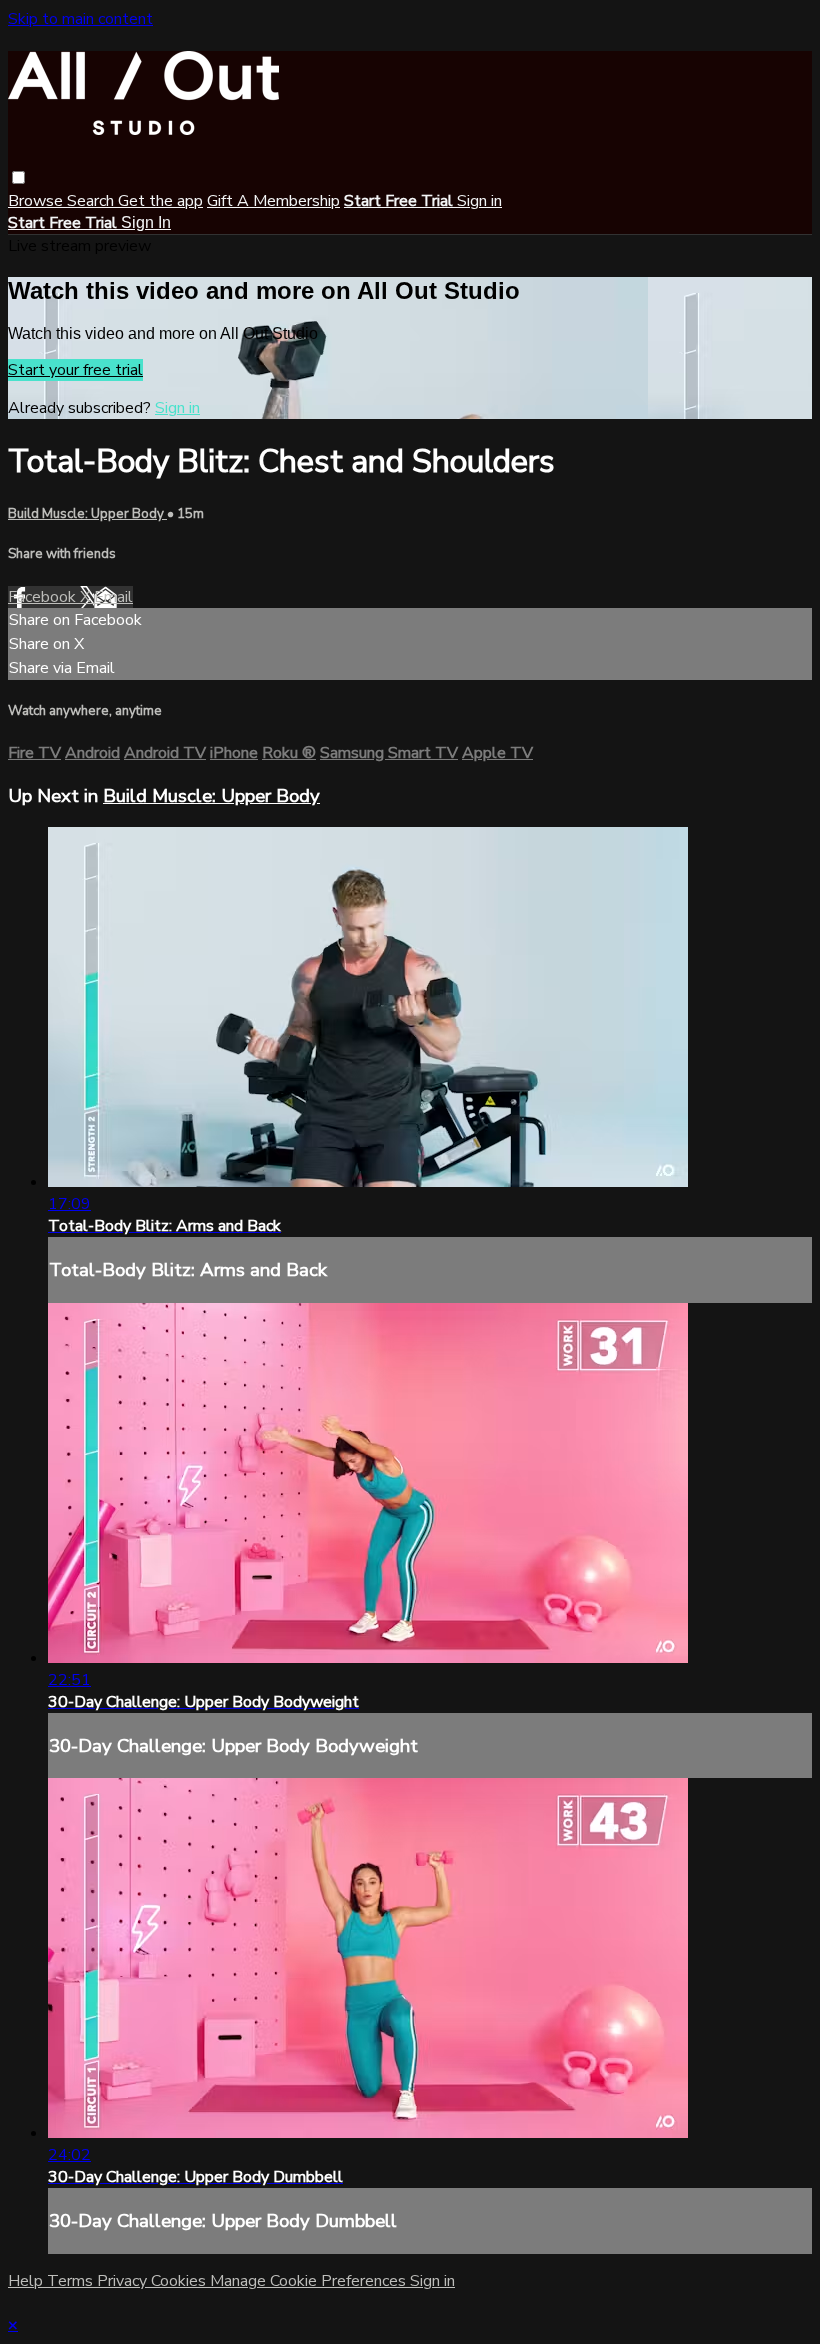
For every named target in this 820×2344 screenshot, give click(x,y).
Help (27, 2281)
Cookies (180, 2281)
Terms (72, 2281)
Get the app (160, 201)
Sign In (146, 222)
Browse (37, 201)
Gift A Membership (273, 201)
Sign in (479, 201)
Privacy (124, 2281)
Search (92, 201)
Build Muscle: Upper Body (87, 514)
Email (113, 597)
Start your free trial (75, 370)
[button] (18, 177)
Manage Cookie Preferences (310, 2281)
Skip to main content (80, 19)
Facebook (44, 597)
